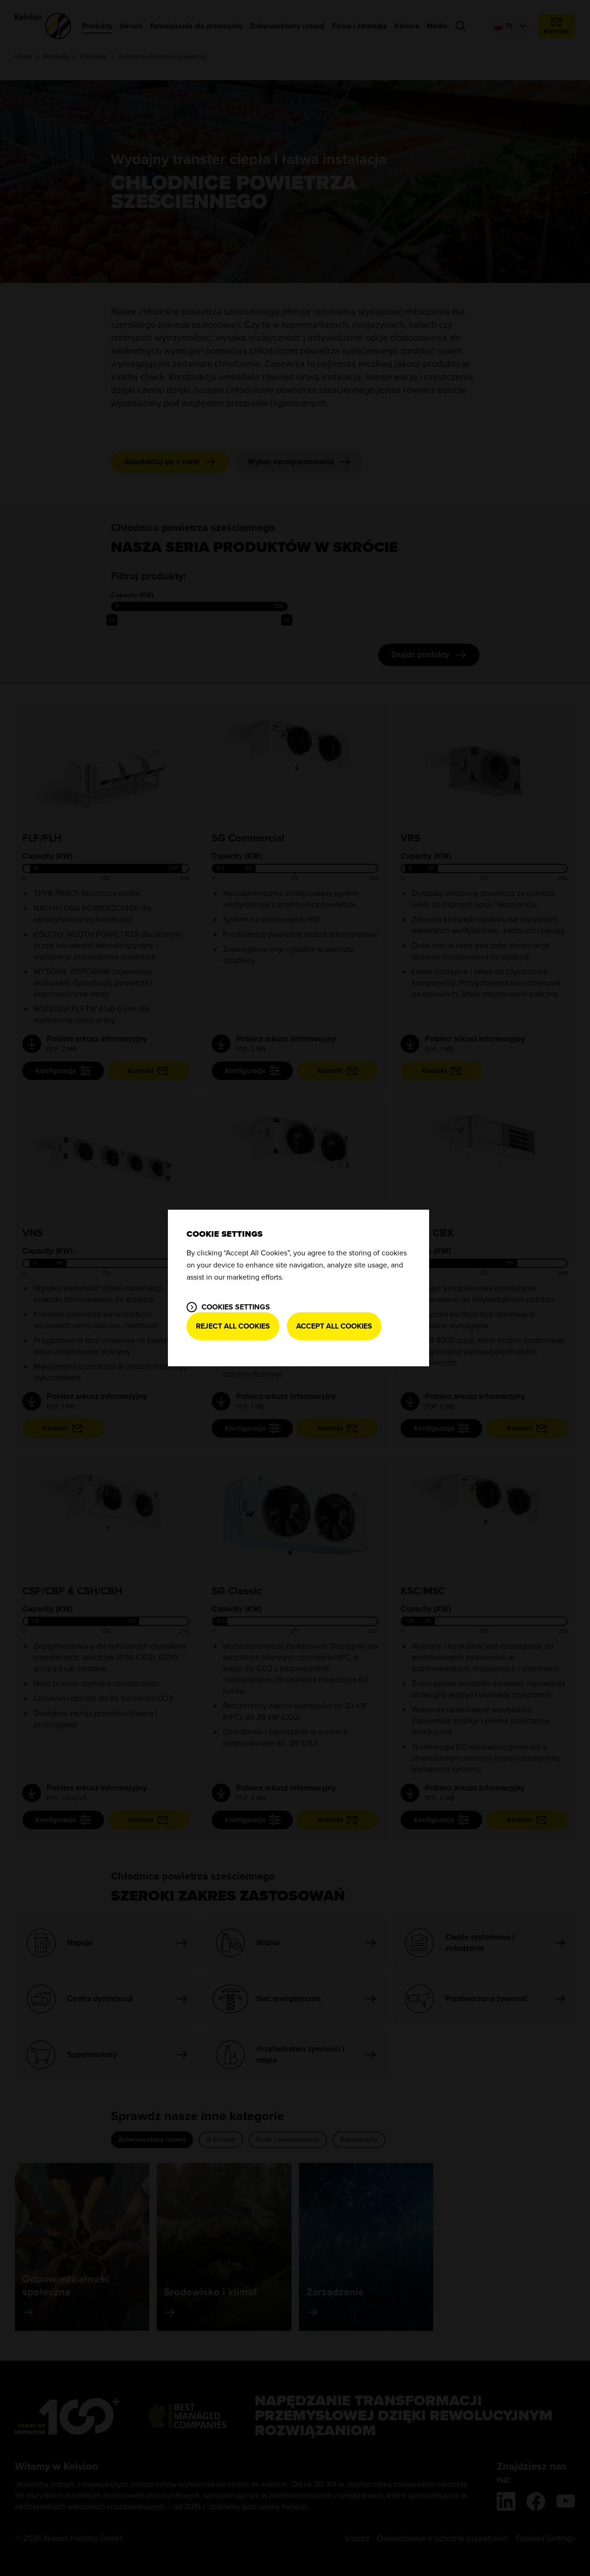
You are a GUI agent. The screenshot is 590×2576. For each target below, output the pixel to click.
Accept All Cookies (334, 1326)
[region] (298, 1288)
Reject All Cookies (233, 1326)
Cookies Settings (236, 1307)
